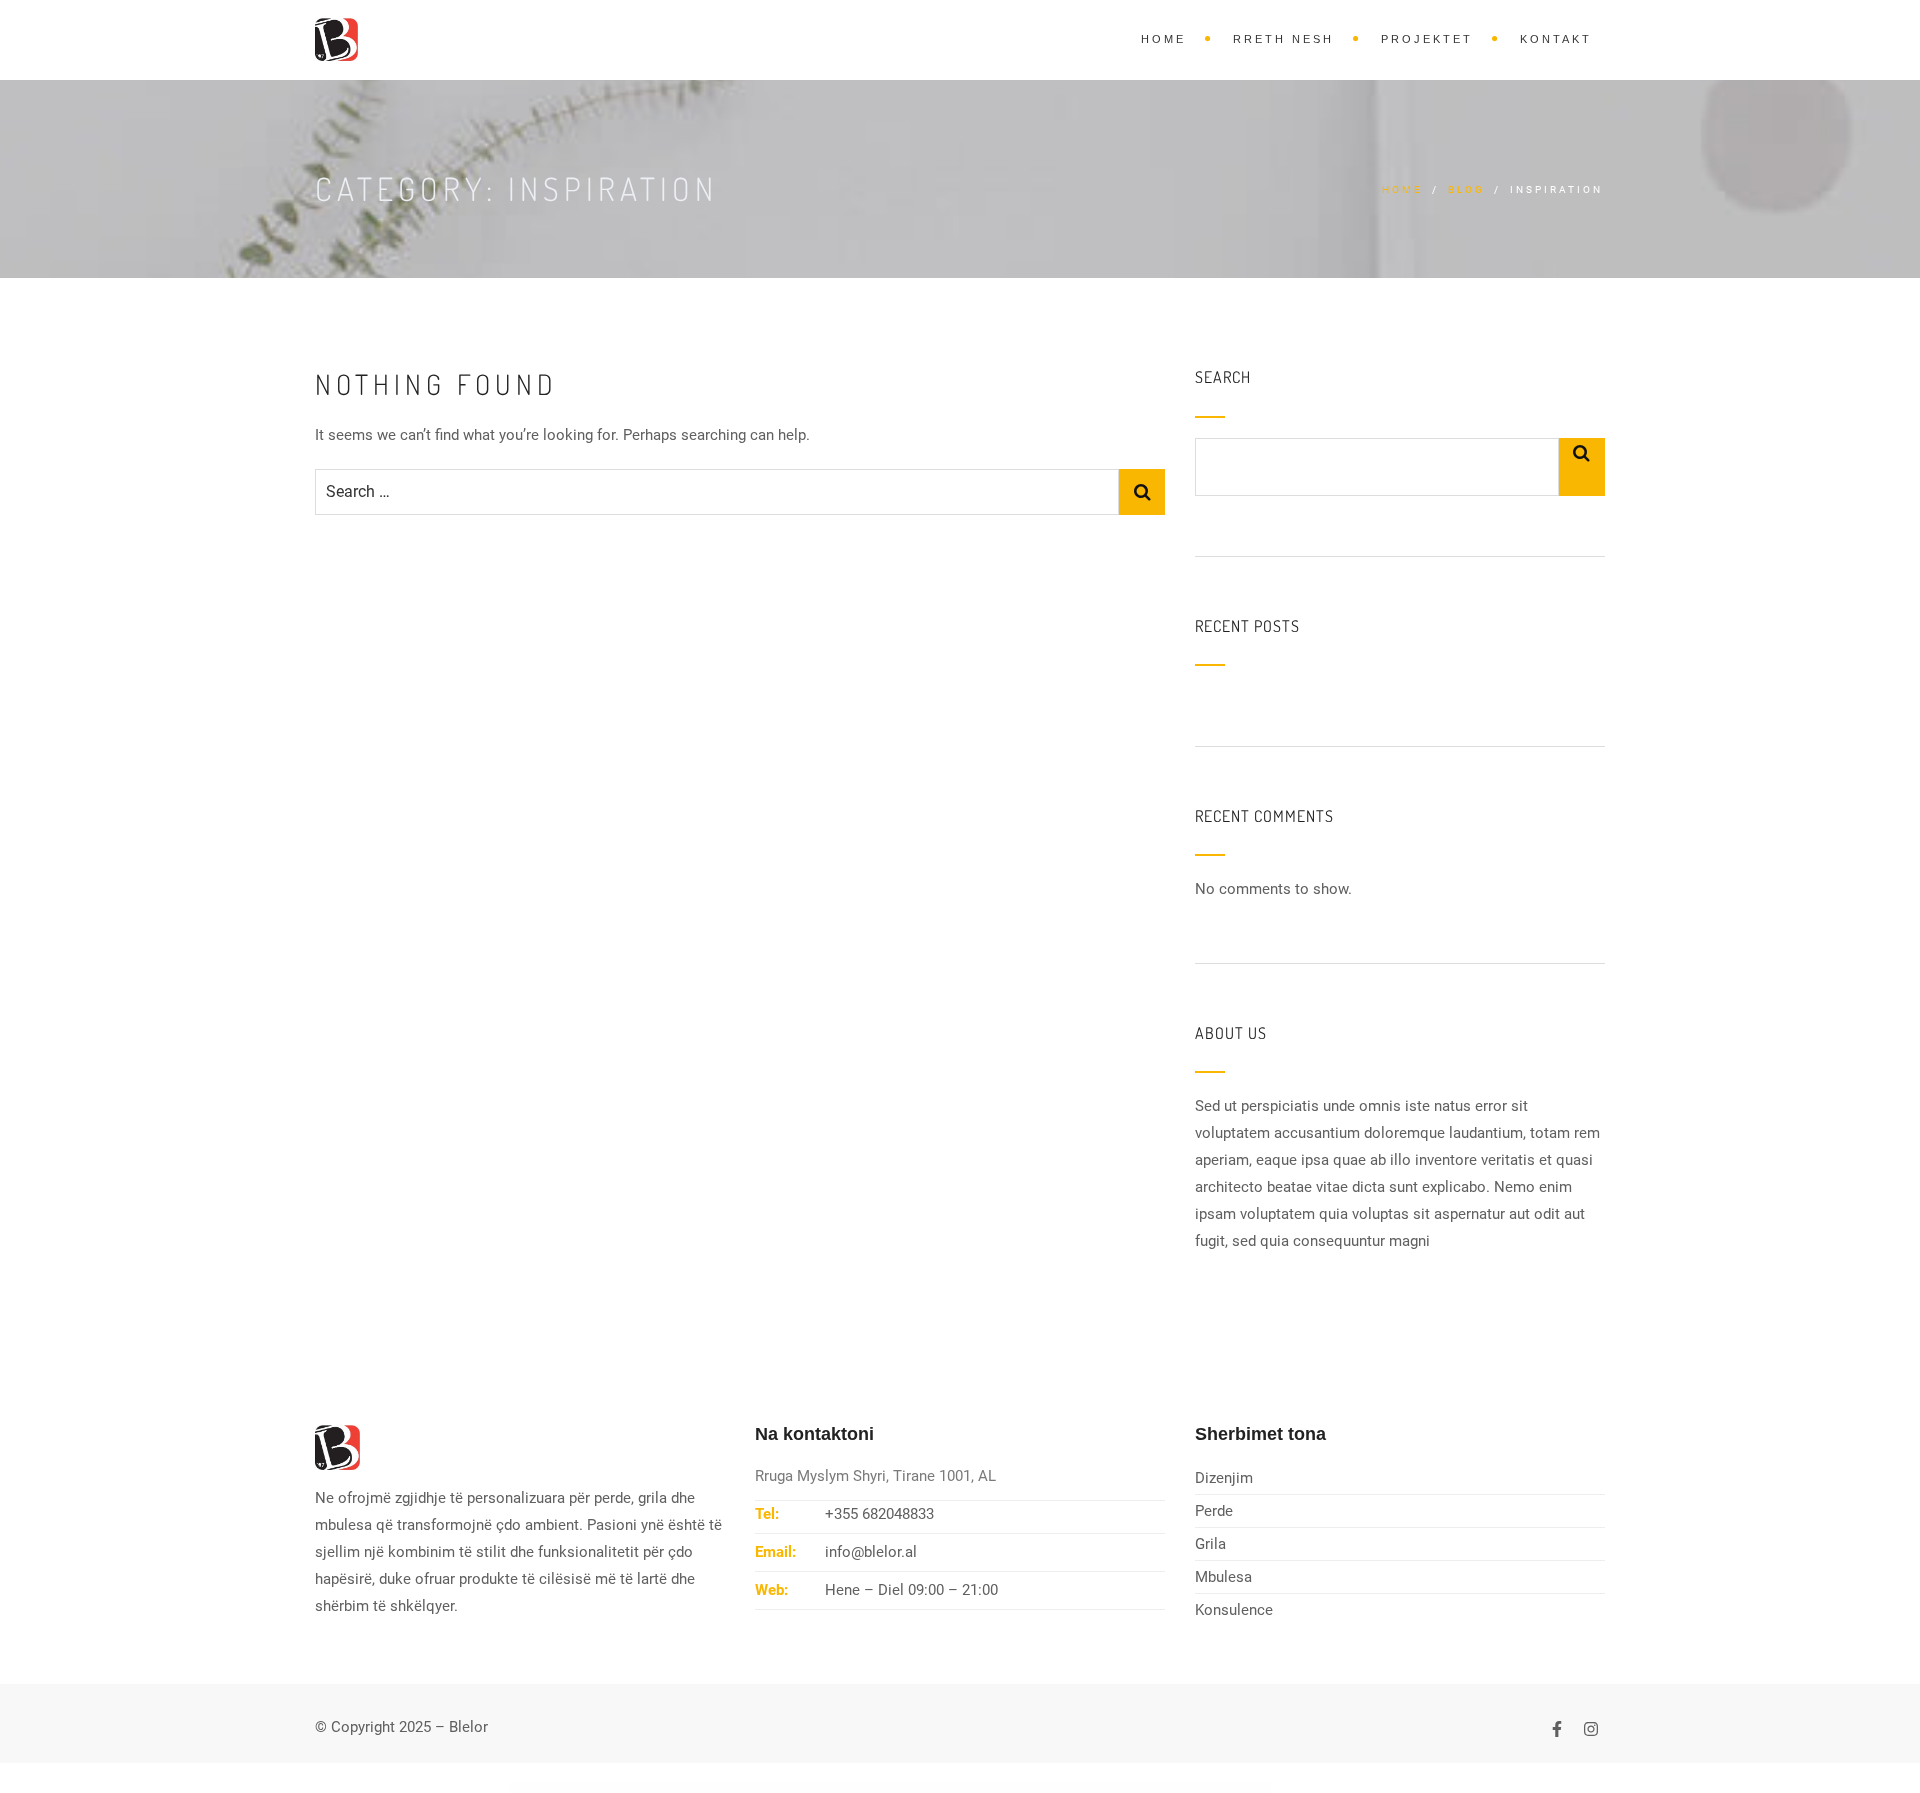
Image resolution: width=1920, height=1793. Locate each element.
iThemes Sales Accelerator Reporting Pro (746, 1789)
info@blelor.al (871, 1552)
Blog (1466, 189)
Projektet (1427, 39)
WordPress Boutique (714, 1789)
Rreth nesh (1283, 39)
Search (1223, 377)
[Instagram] (1590, 1728)
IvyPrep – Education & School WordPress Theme (1193, 1789)
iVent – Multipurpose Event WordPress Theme (1145, 1789)
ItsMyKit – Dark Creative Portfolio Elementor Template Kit (923, 1789)
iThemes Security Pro (778, 1789)
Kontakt (1556, 39)
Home (1163, 39)
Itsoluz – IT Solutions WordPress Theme (973, 1789)
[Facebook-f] (1556, 1728)
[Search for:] (717, 492)
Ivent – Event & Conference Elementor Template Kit (1095, 1789)
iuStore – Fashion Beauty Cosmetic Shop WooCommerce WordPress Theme (1031, 1789)
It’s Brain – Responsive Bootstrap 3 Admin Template (868, 1789)
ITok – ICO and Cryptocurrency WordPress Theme (816, 1789)
